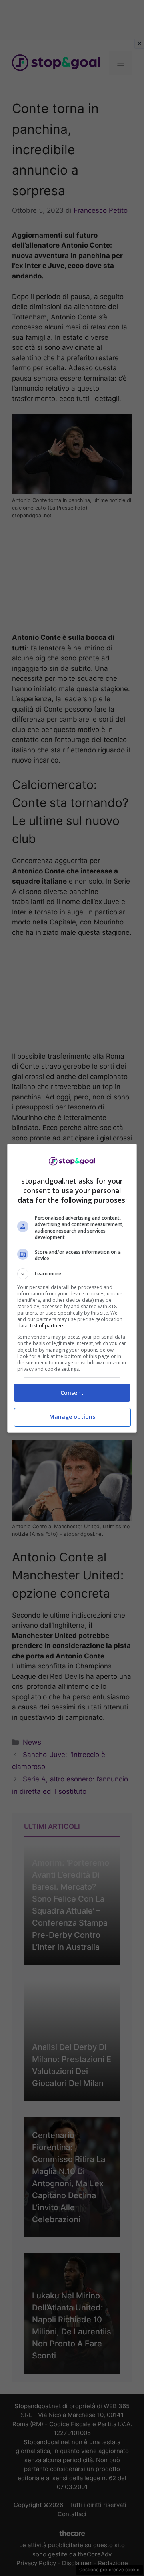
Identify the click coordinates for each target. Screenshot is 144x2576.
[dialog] (72, 1288)
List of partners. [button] (48, 1326)
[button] (72, 1274)
